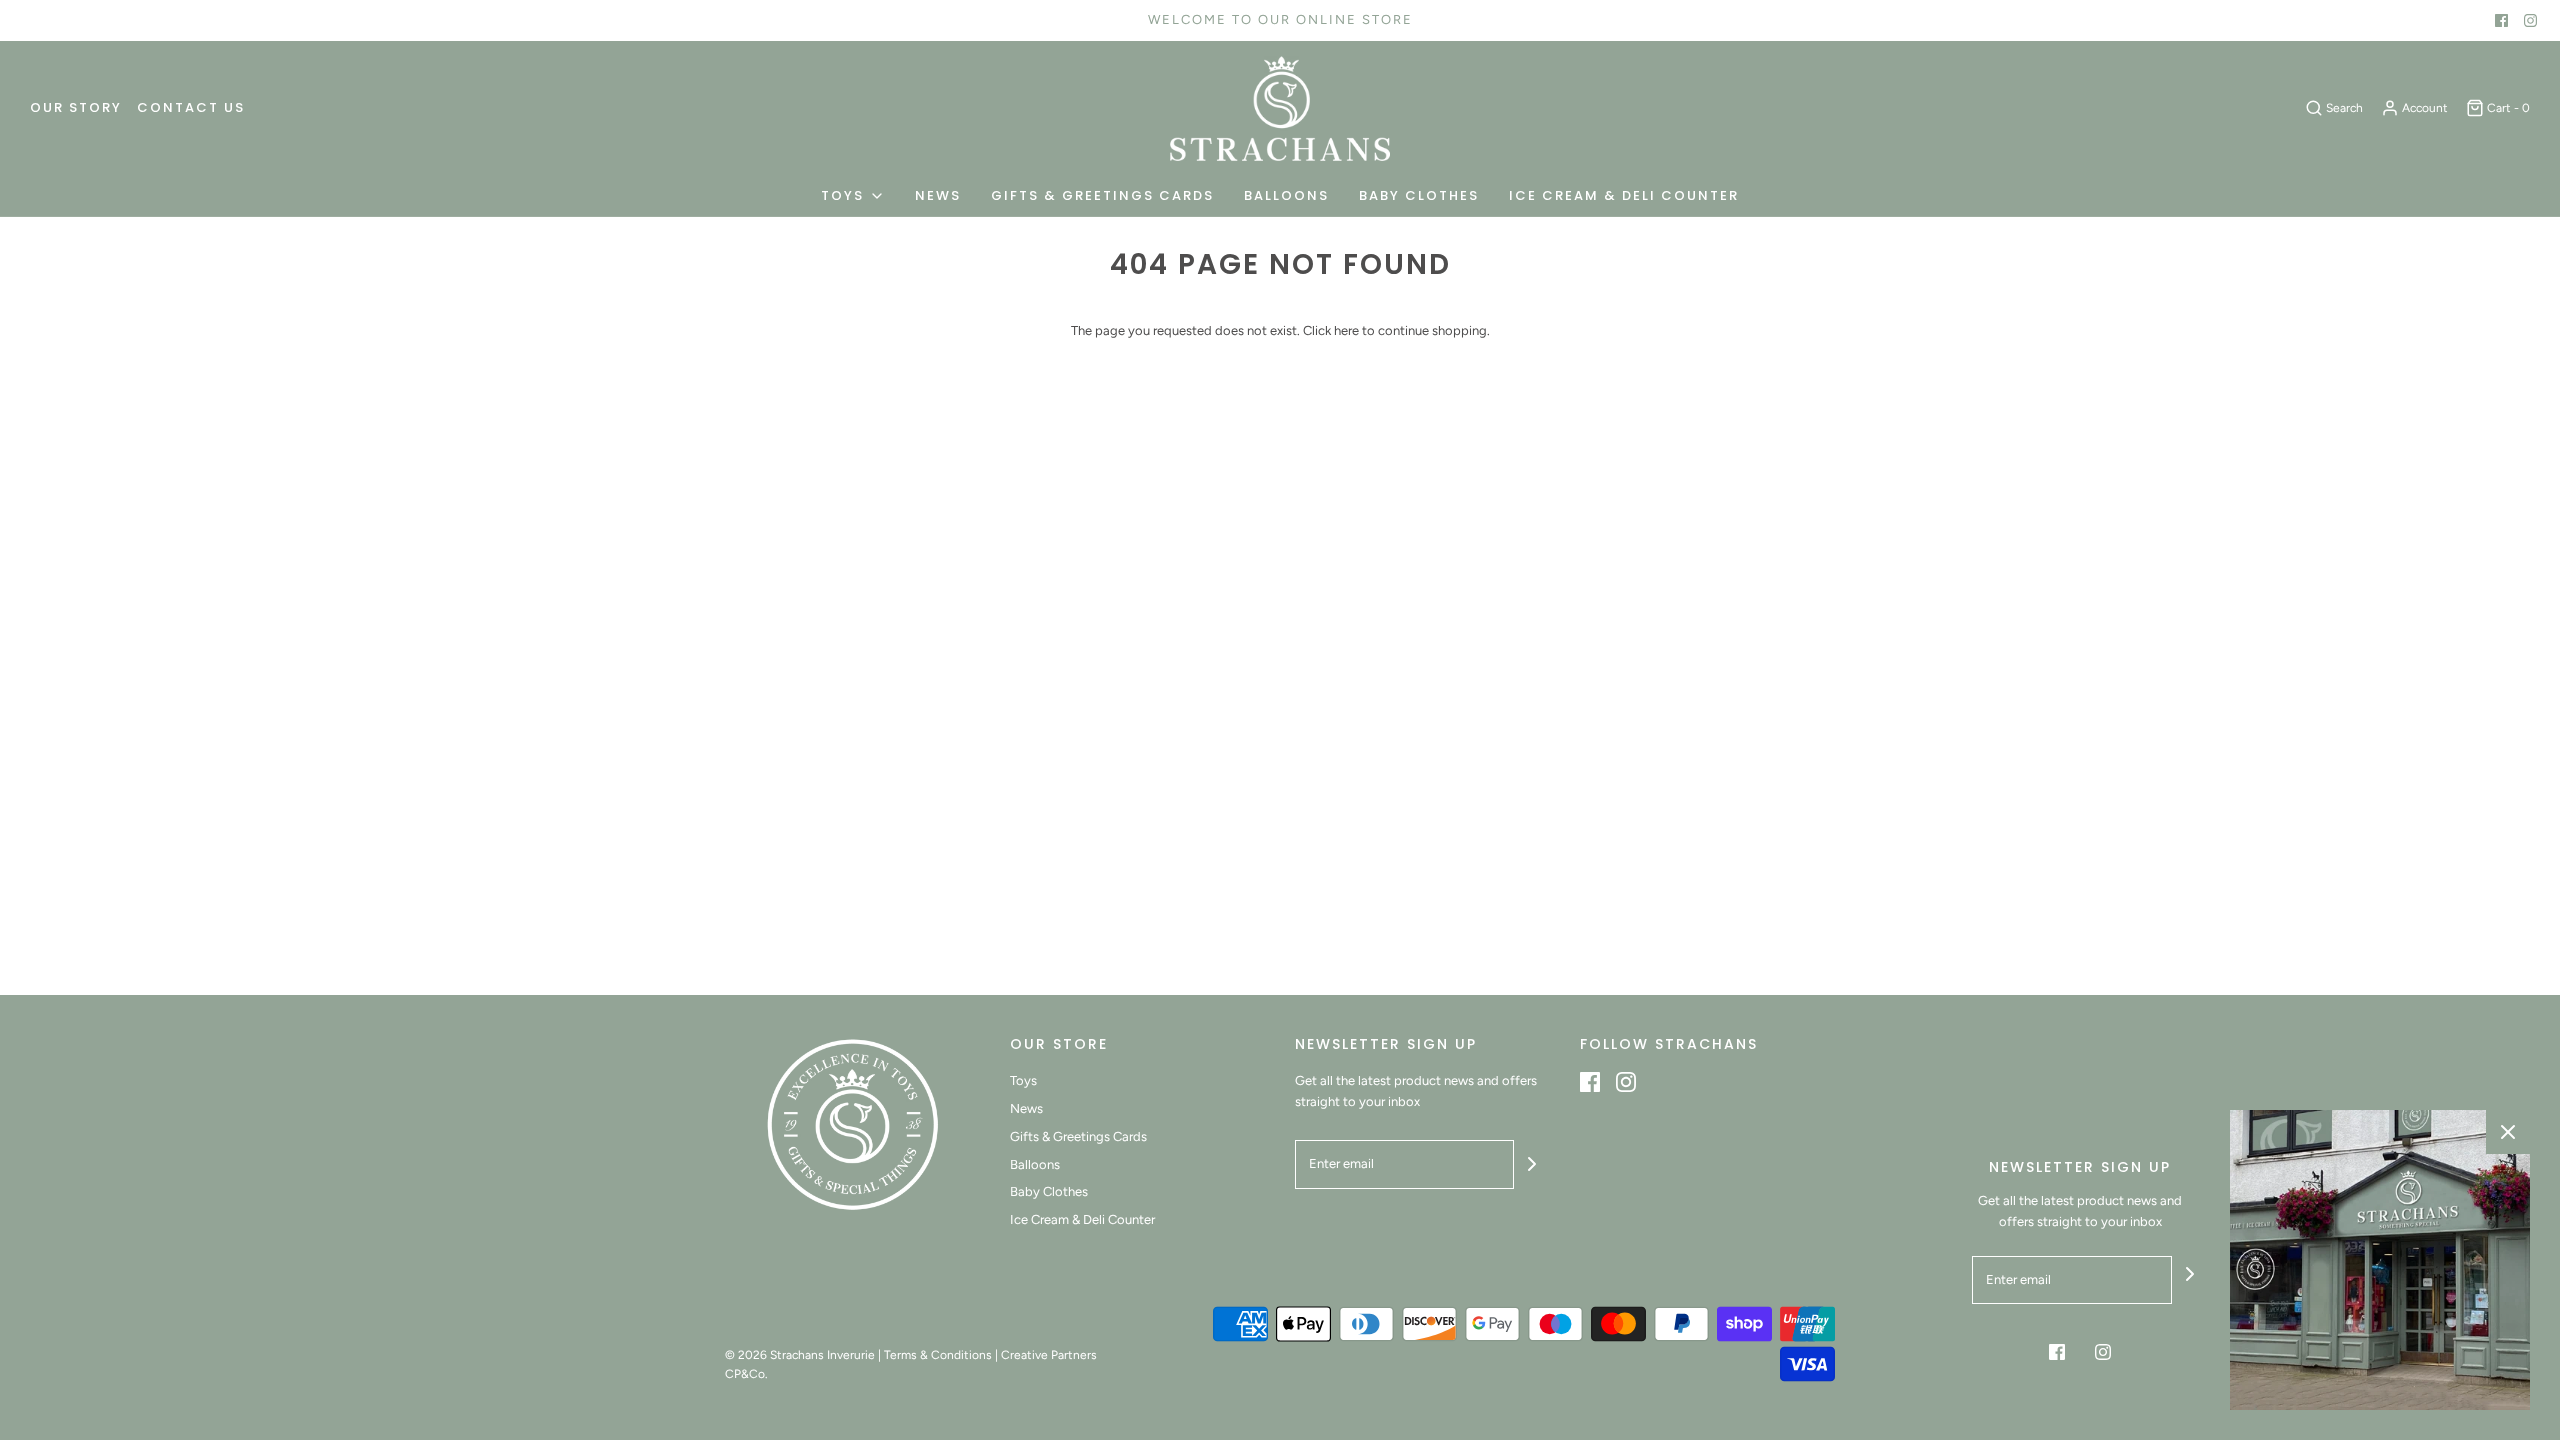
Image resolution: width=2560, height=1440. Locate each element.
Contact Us (191, 107)
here (1346, 330)
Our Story (76, 107)
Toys (1023, 1080)
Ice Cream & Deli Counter (1624, 195)
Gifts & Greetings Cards (1102, 195)
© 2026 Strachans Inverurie (800, 1355)
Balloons (1286, 195)
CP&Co (745, 1374)
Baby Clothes (1419, 195)
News (938, 195)
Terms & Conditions (938, 1355)
